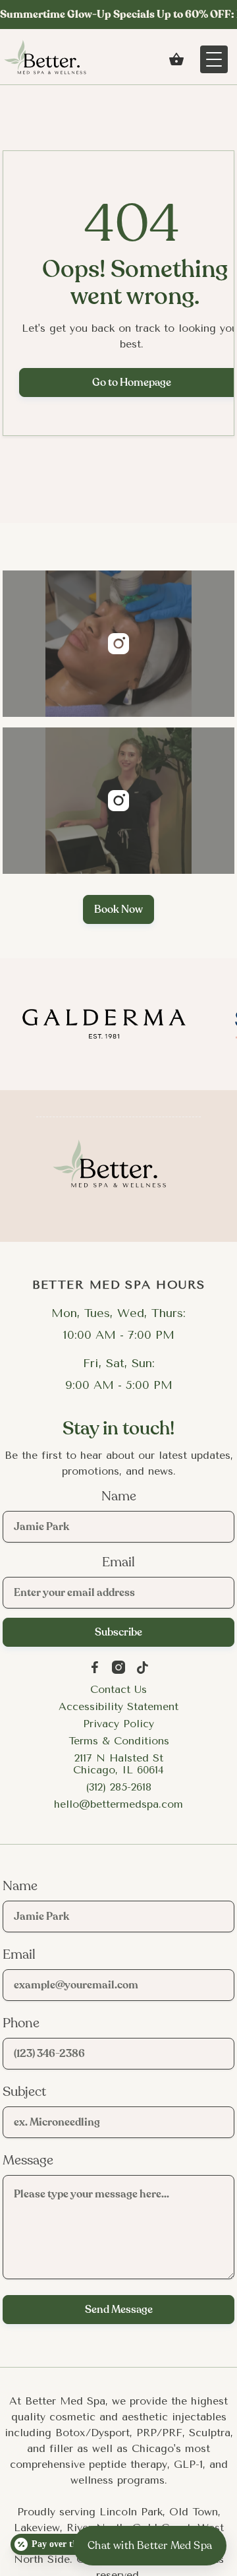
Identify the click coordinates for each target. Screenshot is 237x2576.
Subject (24, 2092)
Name (119, 1496)
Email (118, 1562)
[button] (176, 59)
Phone (21, 2023)
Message (28, 2161)
